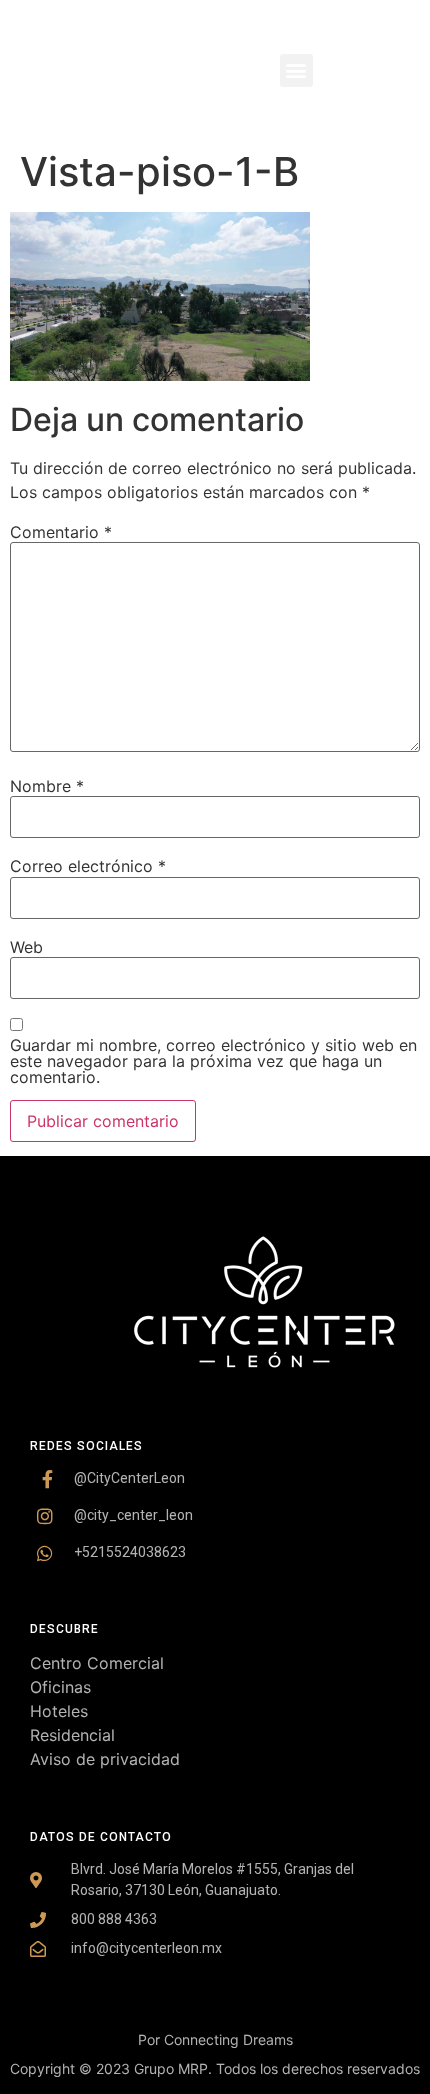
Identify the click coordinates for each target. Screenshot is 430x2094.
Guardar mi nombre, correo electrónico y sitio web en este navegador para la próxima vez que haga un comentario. (213, 1061)
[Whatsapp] (388, 110)
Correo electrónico (88, 866)
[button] (296, 70)
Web (26, 947)
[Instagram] (388, 30)
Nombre (47, 786)
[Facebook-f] (388, 70)
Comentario (61, 532)
